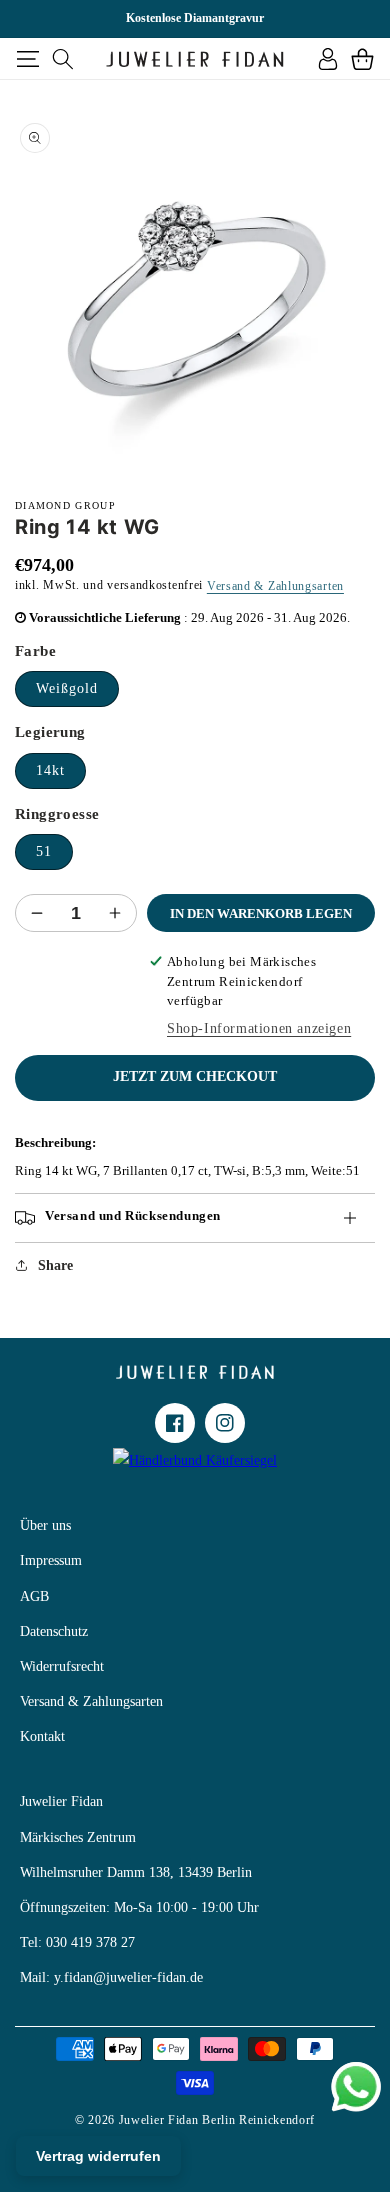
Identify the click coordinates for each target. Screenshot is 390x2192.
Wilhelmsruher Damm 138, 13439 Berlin (136, 1872)
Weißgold (67, 688)
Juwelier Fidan (61, 1801)
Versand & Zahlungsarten (275, 586)
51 (44, 851)
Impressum (51, 1560)
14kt (50, 770)
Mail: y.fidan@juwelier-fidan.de (111, 1977)
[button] (27, 59)
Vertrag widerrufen (98, 2156)
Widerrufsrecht (62, 1666)
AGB (34, 1596)
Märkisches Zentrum (78, 1837)
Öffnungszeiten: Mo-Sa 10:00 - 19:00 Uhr (139, 1907)
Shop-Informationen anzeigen (259, 1028)
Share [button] (55, 1265)
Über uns (45, 1525)
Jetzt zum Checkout (195, 1076)
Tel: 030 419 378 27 (77, 1942)
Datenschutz (54, 1631)
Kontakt (42, 1736)
